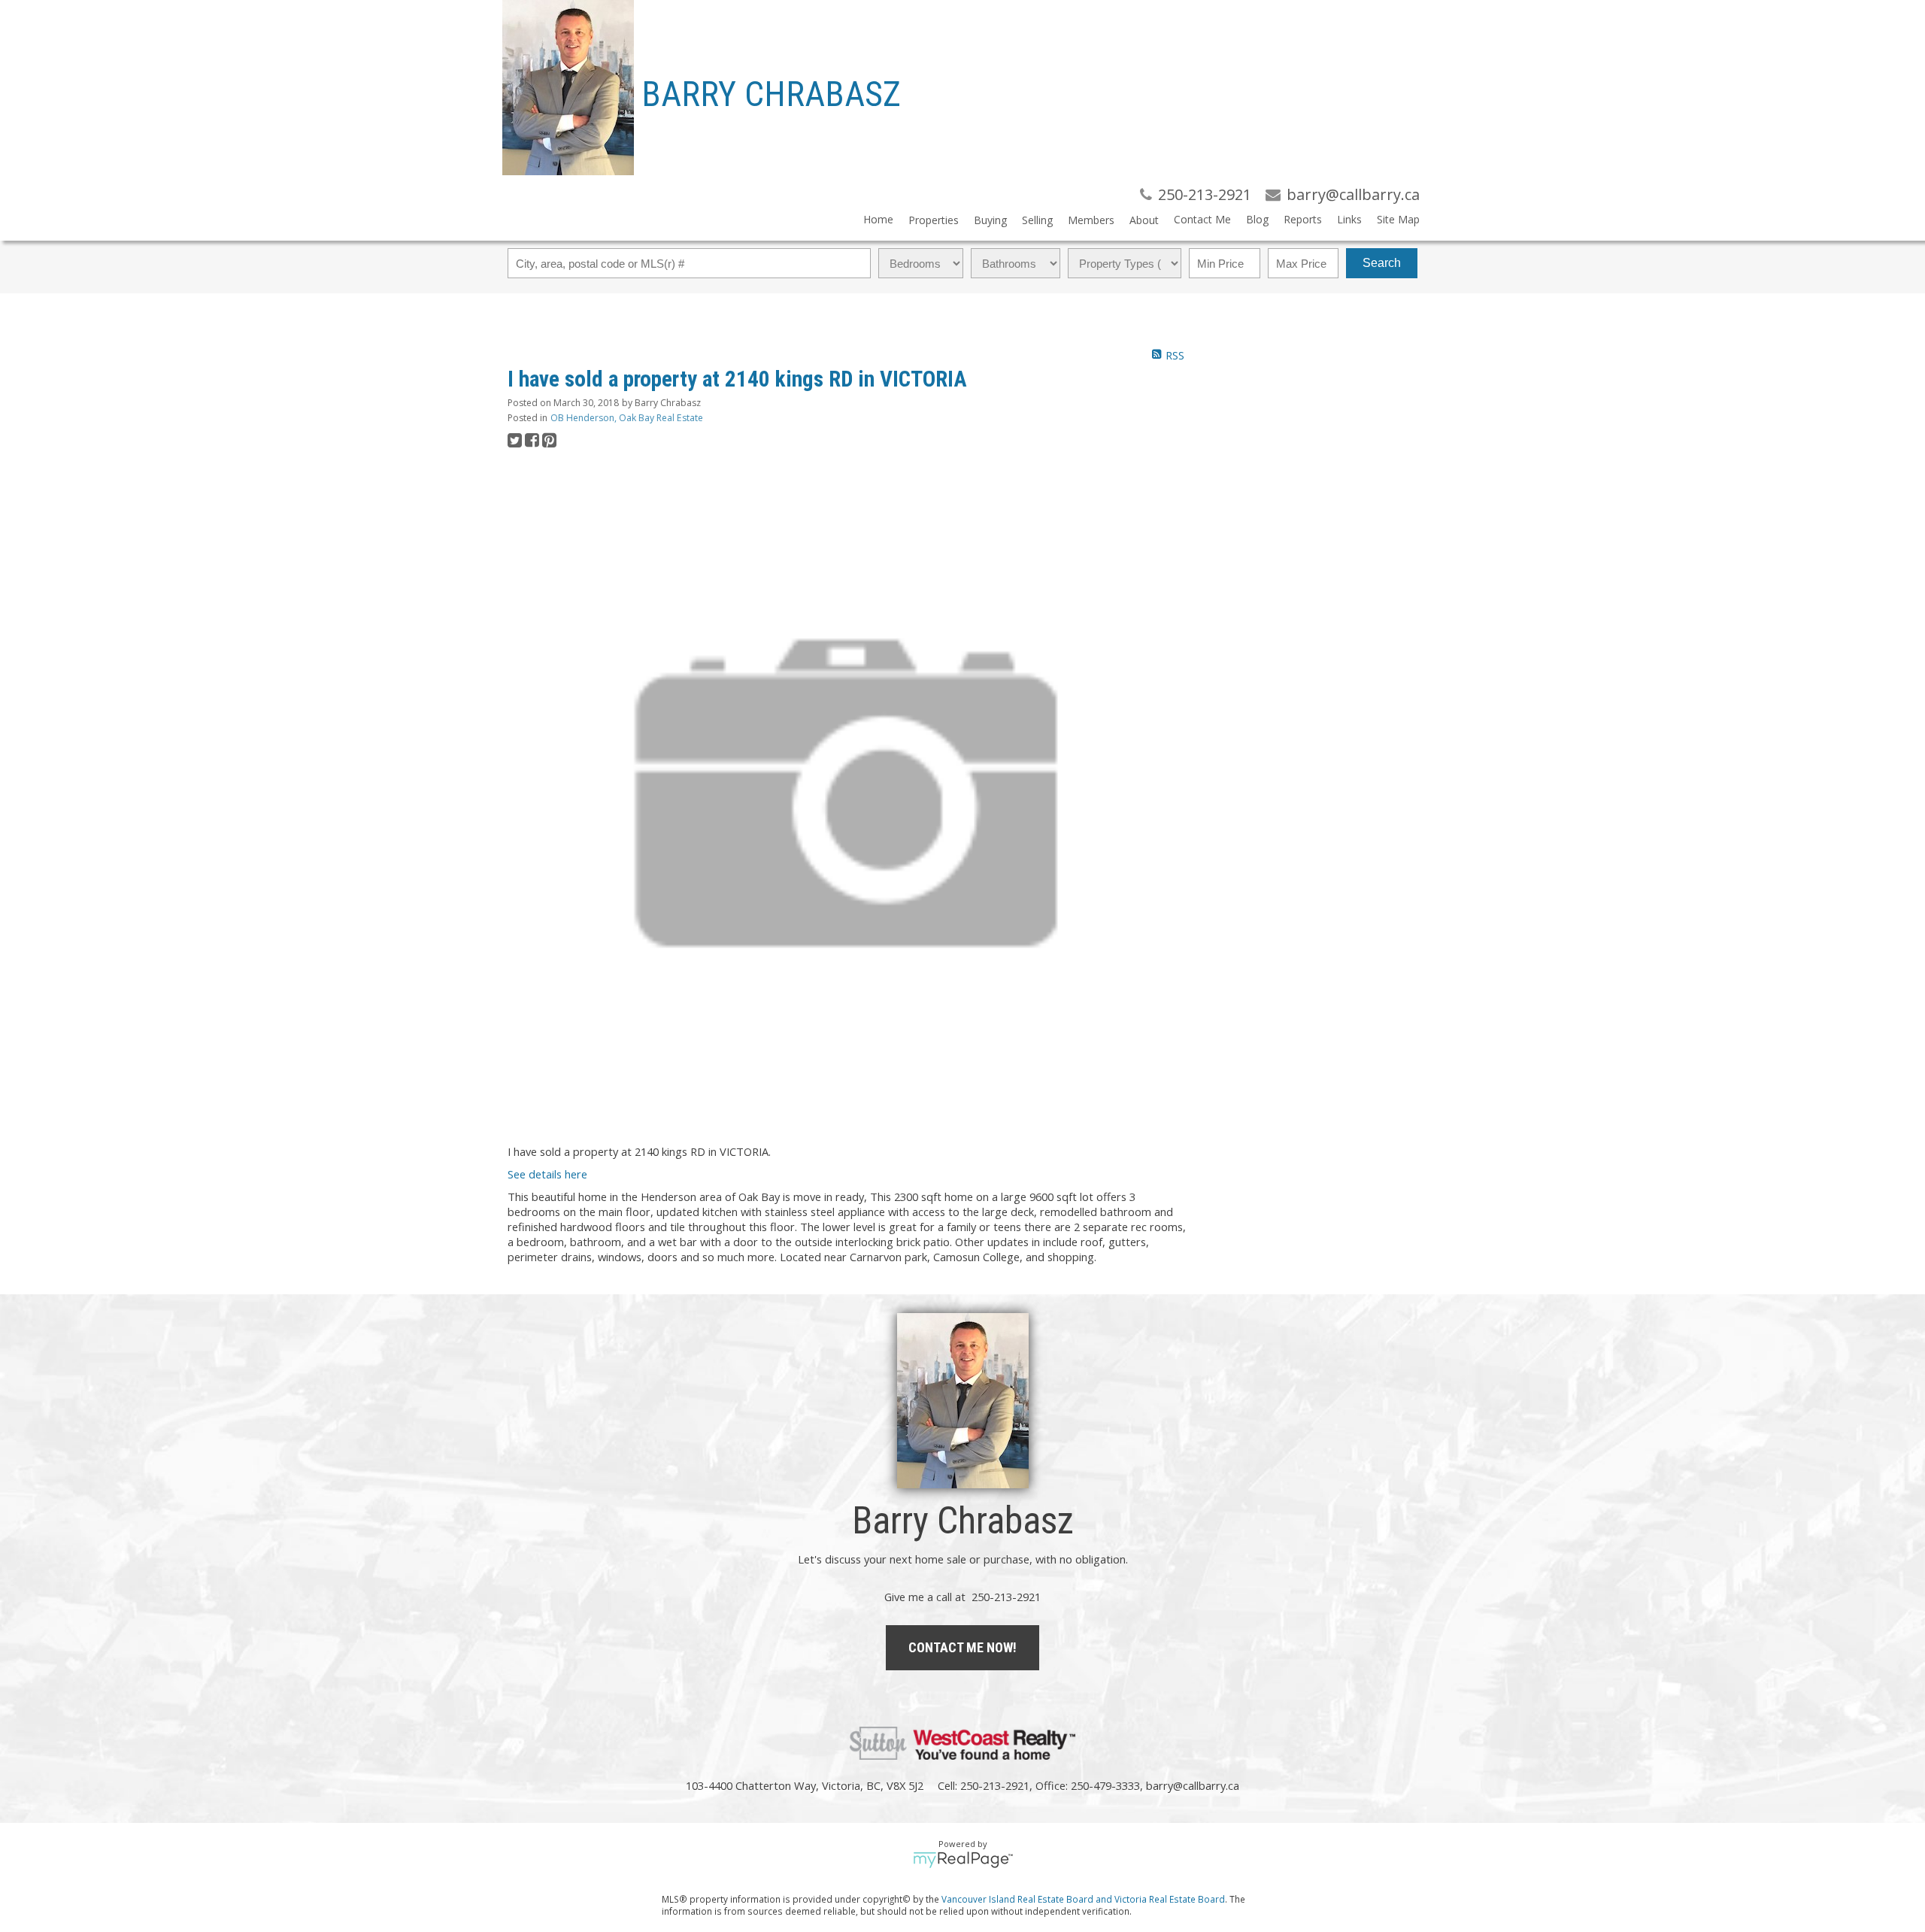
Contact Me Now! (962, 1647)
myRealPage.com (963, 1860)
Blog (1257, 219)
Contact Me (1202, 219)
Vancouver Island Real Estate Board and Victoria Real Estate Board (1083, 1899)
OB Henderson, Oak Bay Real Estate (627, 418)
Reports (1303, 219)
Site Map (1398, 219)
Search (1382, 263)
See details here (547, 1174)
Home (878, 219)
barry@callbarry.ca (1193, 1785)
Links (1349, 219)
